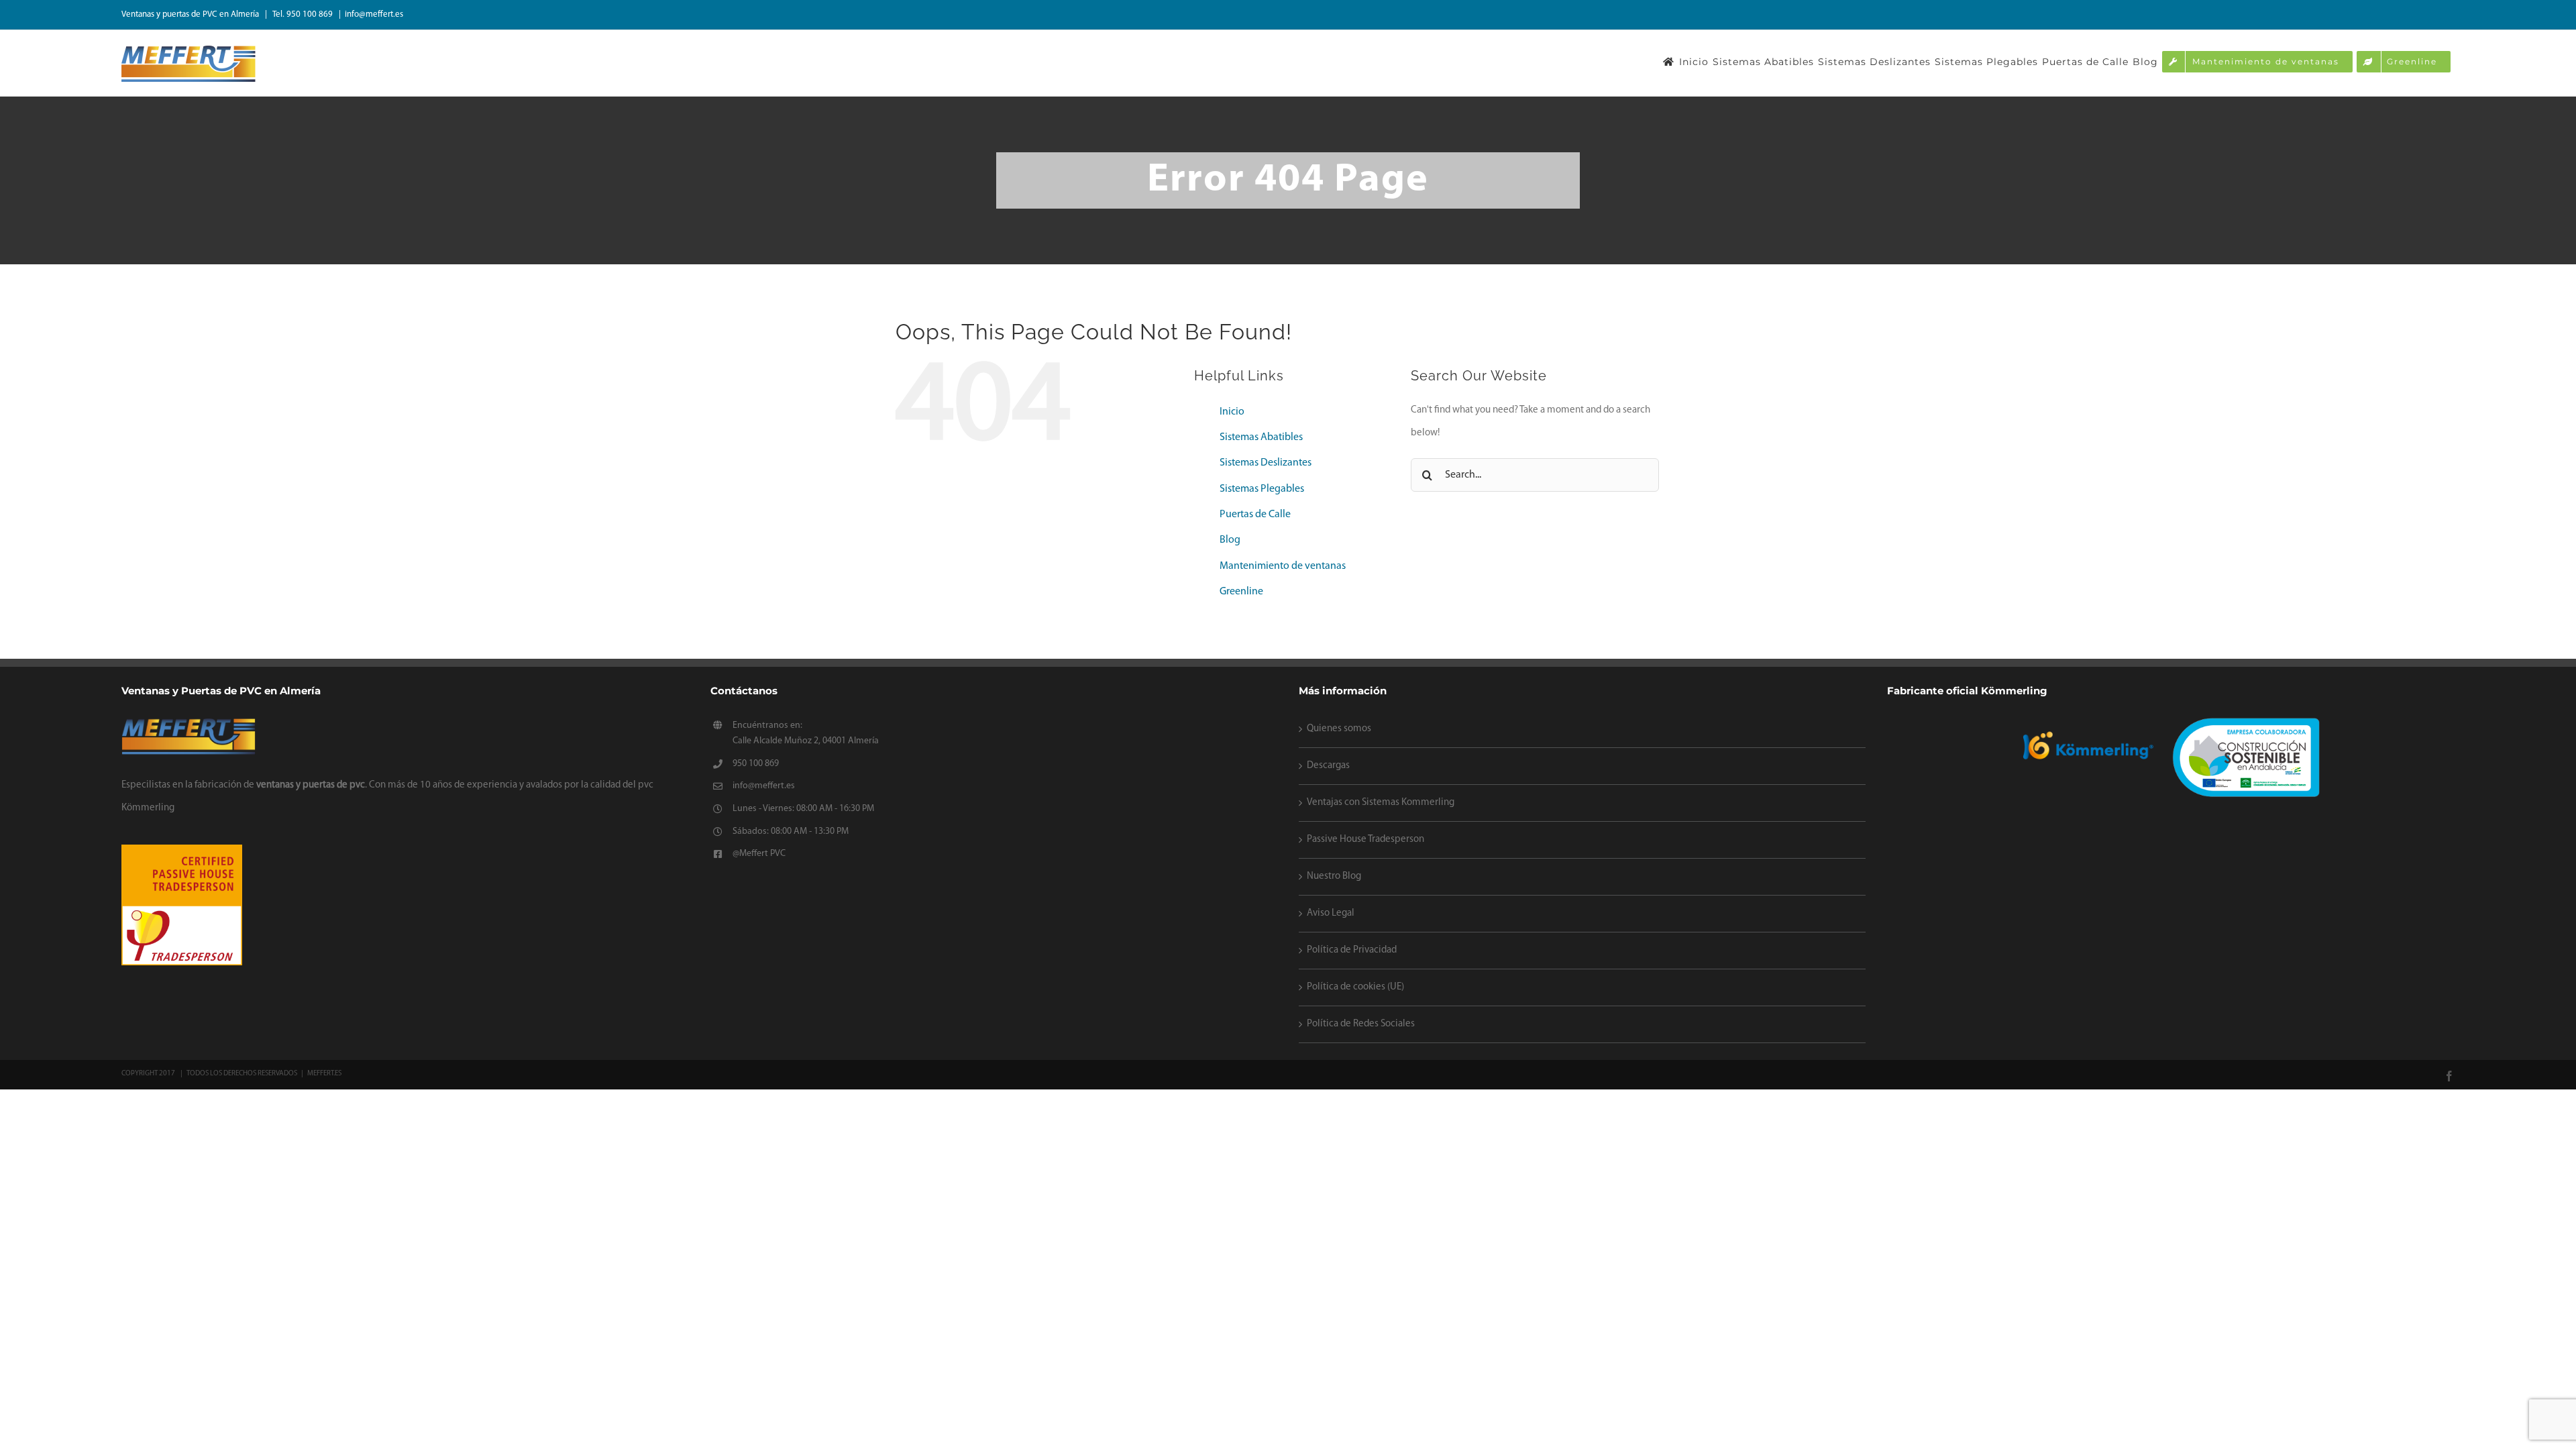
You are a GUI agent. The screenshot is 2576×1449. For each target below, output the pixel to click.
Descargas (1328, 766)
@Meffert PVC (759, 854)
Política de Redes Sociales (1361, 1024)
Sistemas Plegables (1262, 489)
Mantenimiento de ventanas (1283, 566)
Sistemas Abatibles (1261, 437)
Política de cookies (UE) (1355, 987)
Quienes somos (1339, 729)
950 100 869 (756, 764)
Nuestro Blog (1334, 876)
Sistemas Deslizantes (1266, 463)
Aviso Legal (1331, 913)
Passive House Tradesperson (1365, 840)
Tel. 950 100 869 (304, 14)
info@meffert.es (374, 14)
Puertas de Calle (1255, 515)
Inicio (1232, 412)
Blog (1230, 540)
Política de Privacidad (1352, 950)
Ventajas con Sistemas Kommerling (1381, 803)
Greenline (1241, 592)
